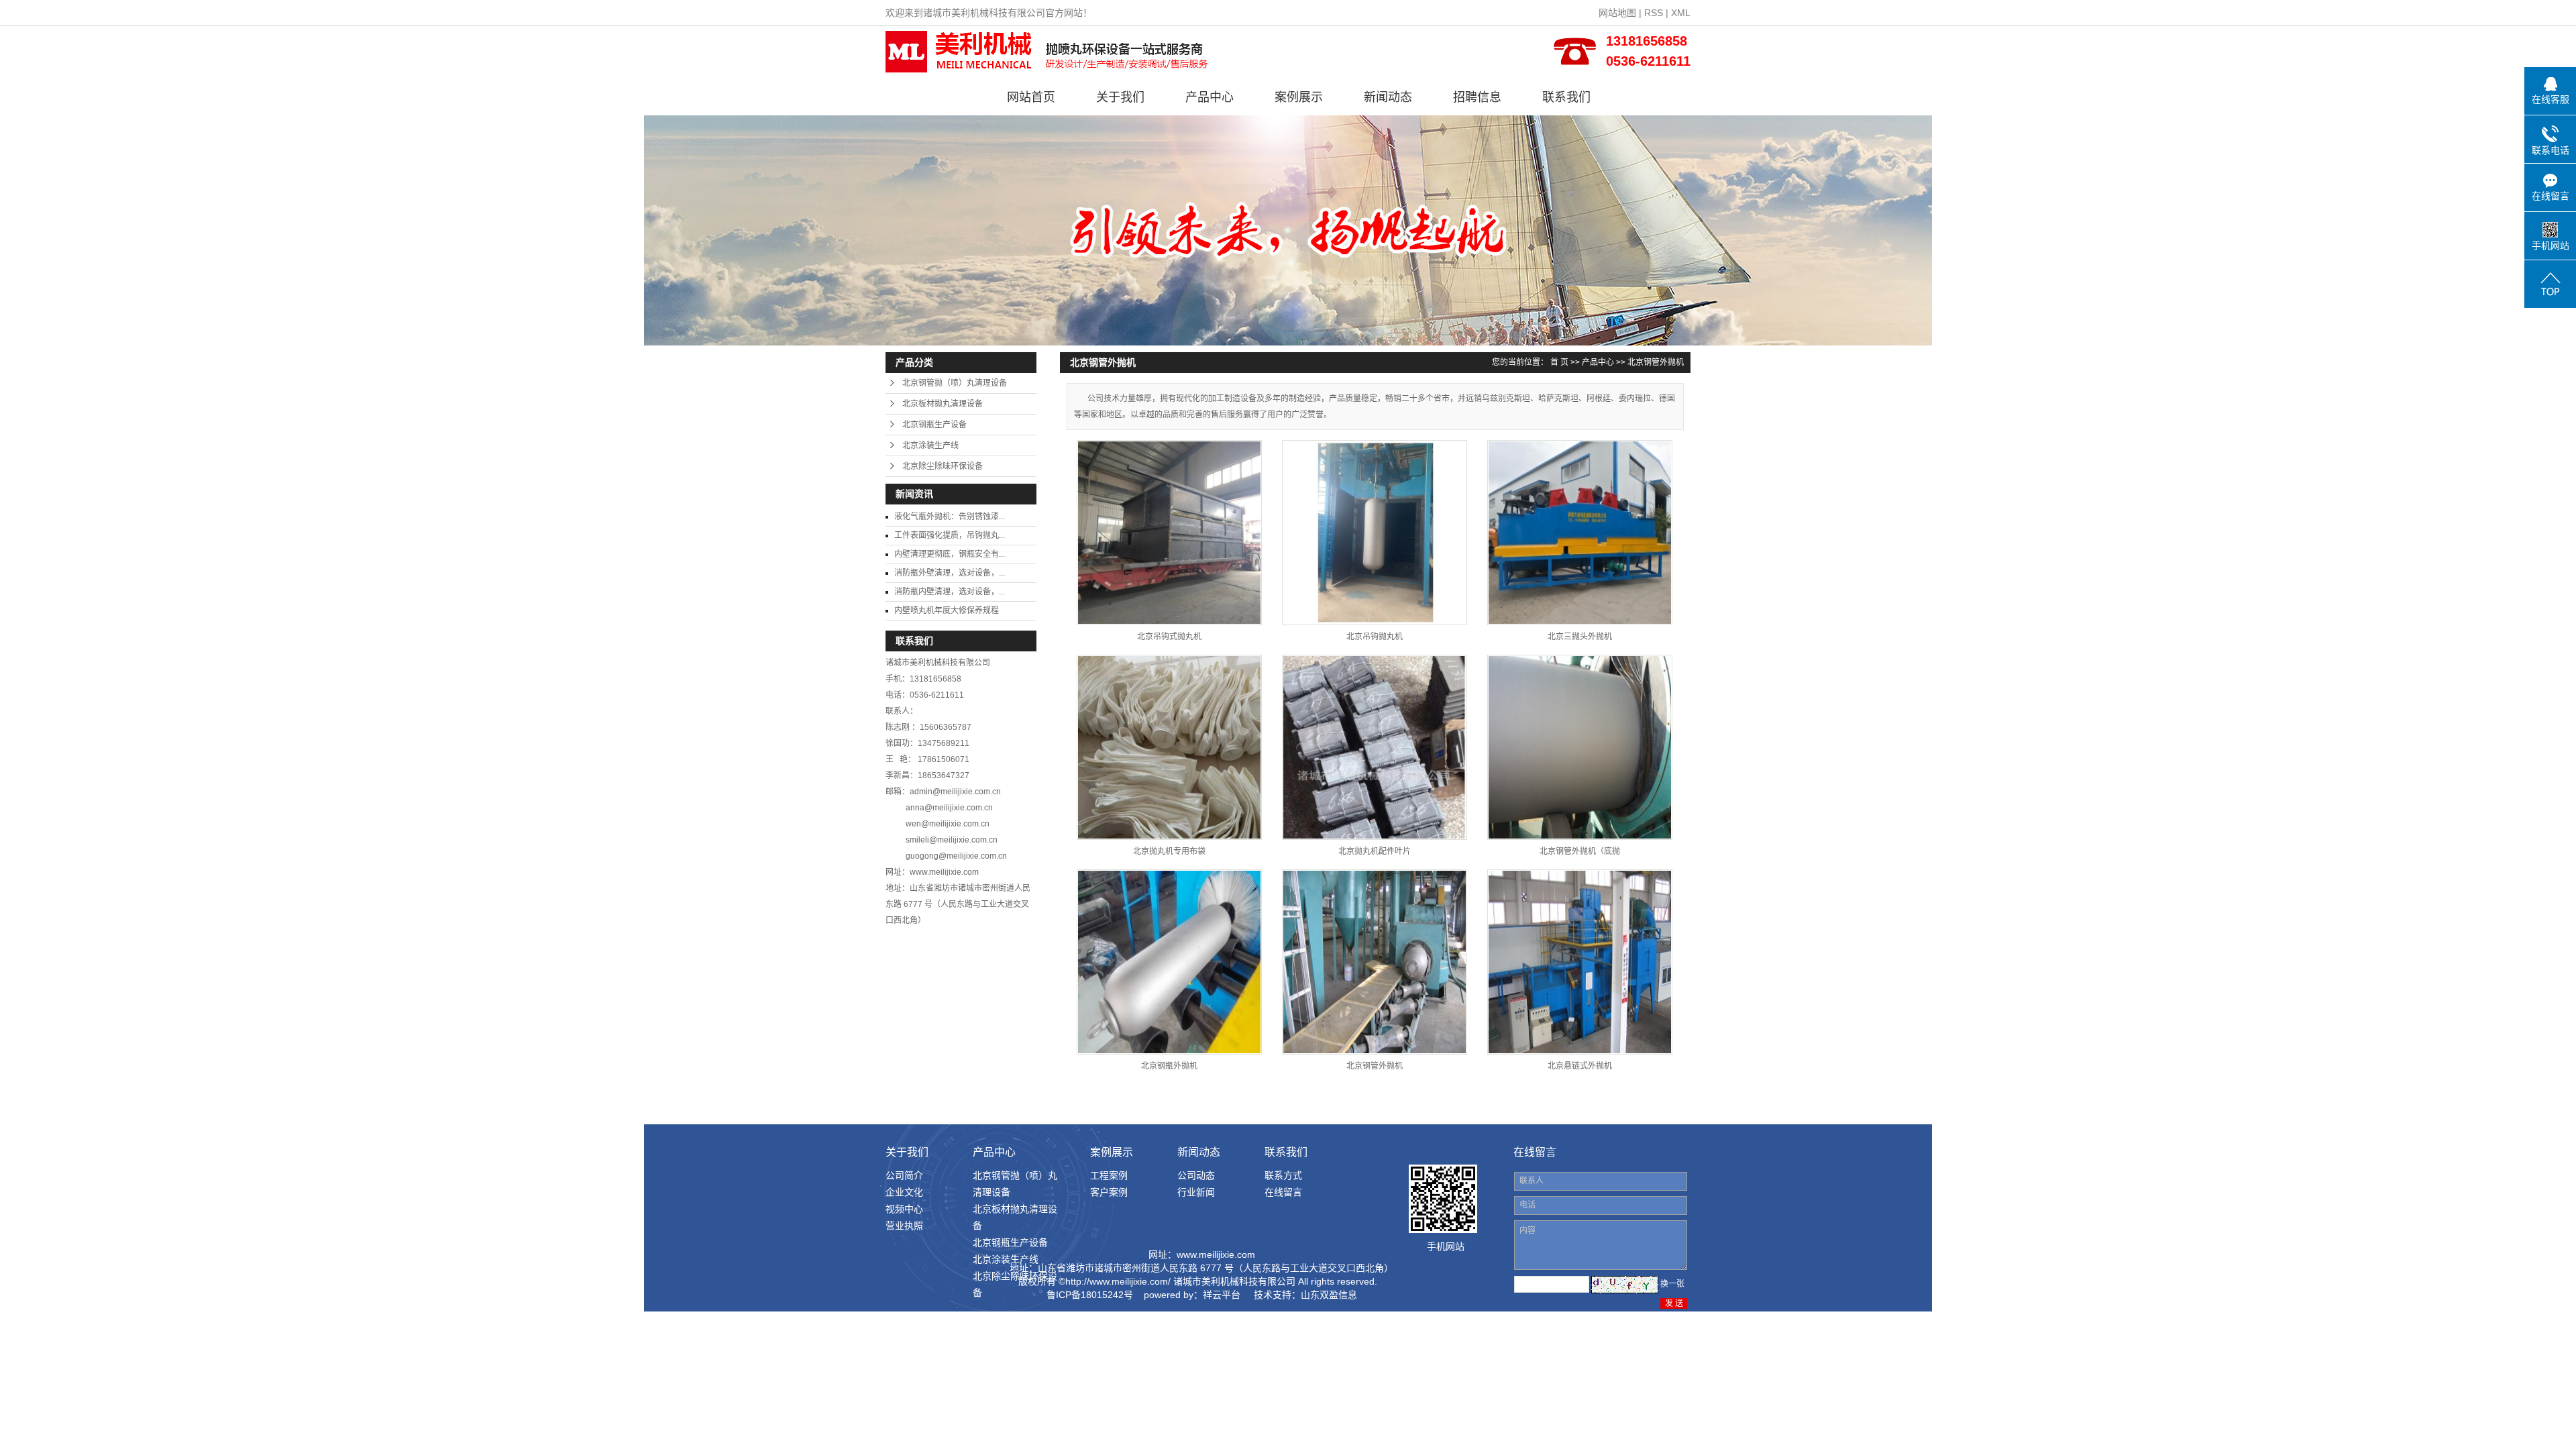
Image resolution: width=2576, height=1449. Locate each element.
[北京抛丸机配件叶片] (1375, 747)
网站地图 (1617, 13)
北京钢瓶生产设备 (934, 425)
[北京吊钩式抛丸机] (1169, 533)
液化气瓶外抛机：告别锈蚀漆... (950, 517)
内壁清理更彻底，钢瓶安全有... (950, 554)
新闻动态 (1388, 97)
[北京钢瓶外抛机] (1169, 962)
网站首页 (1031, 97)
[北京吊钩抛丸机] (1375, 533)
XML (1681, 13)
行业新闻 (1196, 1192)
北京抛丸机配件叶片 (1375, 851)
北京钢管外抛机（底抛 (1580, 851)
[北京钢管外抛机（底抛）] (1580, 747)
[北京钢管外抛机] (1375, 962)
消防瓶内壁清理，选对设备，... (950, 592)
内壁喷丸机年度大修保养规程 (947, 610)
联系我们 (1566, 97)
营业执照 (904, 1226)
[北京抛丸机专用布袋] (1169, 747)
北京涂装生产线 (930, 445)
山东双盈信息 (1329, 1295)
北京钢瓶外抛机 (1169, 1066)
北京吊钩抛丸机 (1375, 637)
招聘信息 (1477, 97)
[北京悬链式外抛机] (1580, 962)
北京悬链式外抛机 (1580, 1066)
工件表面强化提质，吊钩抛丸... (950, 535)
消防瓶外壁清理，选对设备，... (950, 573)
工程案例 (1109, 1175)
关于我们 (1120, 97)
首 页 (1559, 362)
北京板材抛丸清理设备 (943, 404)
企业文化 (904, 1192)
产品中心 (1210, 97)
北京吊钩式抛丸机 (1169, 637)
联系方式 (1283, 1175)
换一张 (1672, 1284)
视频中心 (904, 1209)
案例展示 (1299, 97)
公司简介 (904, 1175)
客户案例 (1109, 1192)
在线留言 (1283, 1192)
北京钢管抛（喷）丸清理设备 (955, 383)
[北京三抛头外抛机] (1580, 533)
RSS (1654, 13)
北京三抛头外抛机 (1580, 637)
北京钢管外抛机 (1656, 362)
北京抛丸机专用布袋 (1169, 851)
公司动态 (1196, 1175)
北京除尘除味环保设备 (943, 466)
